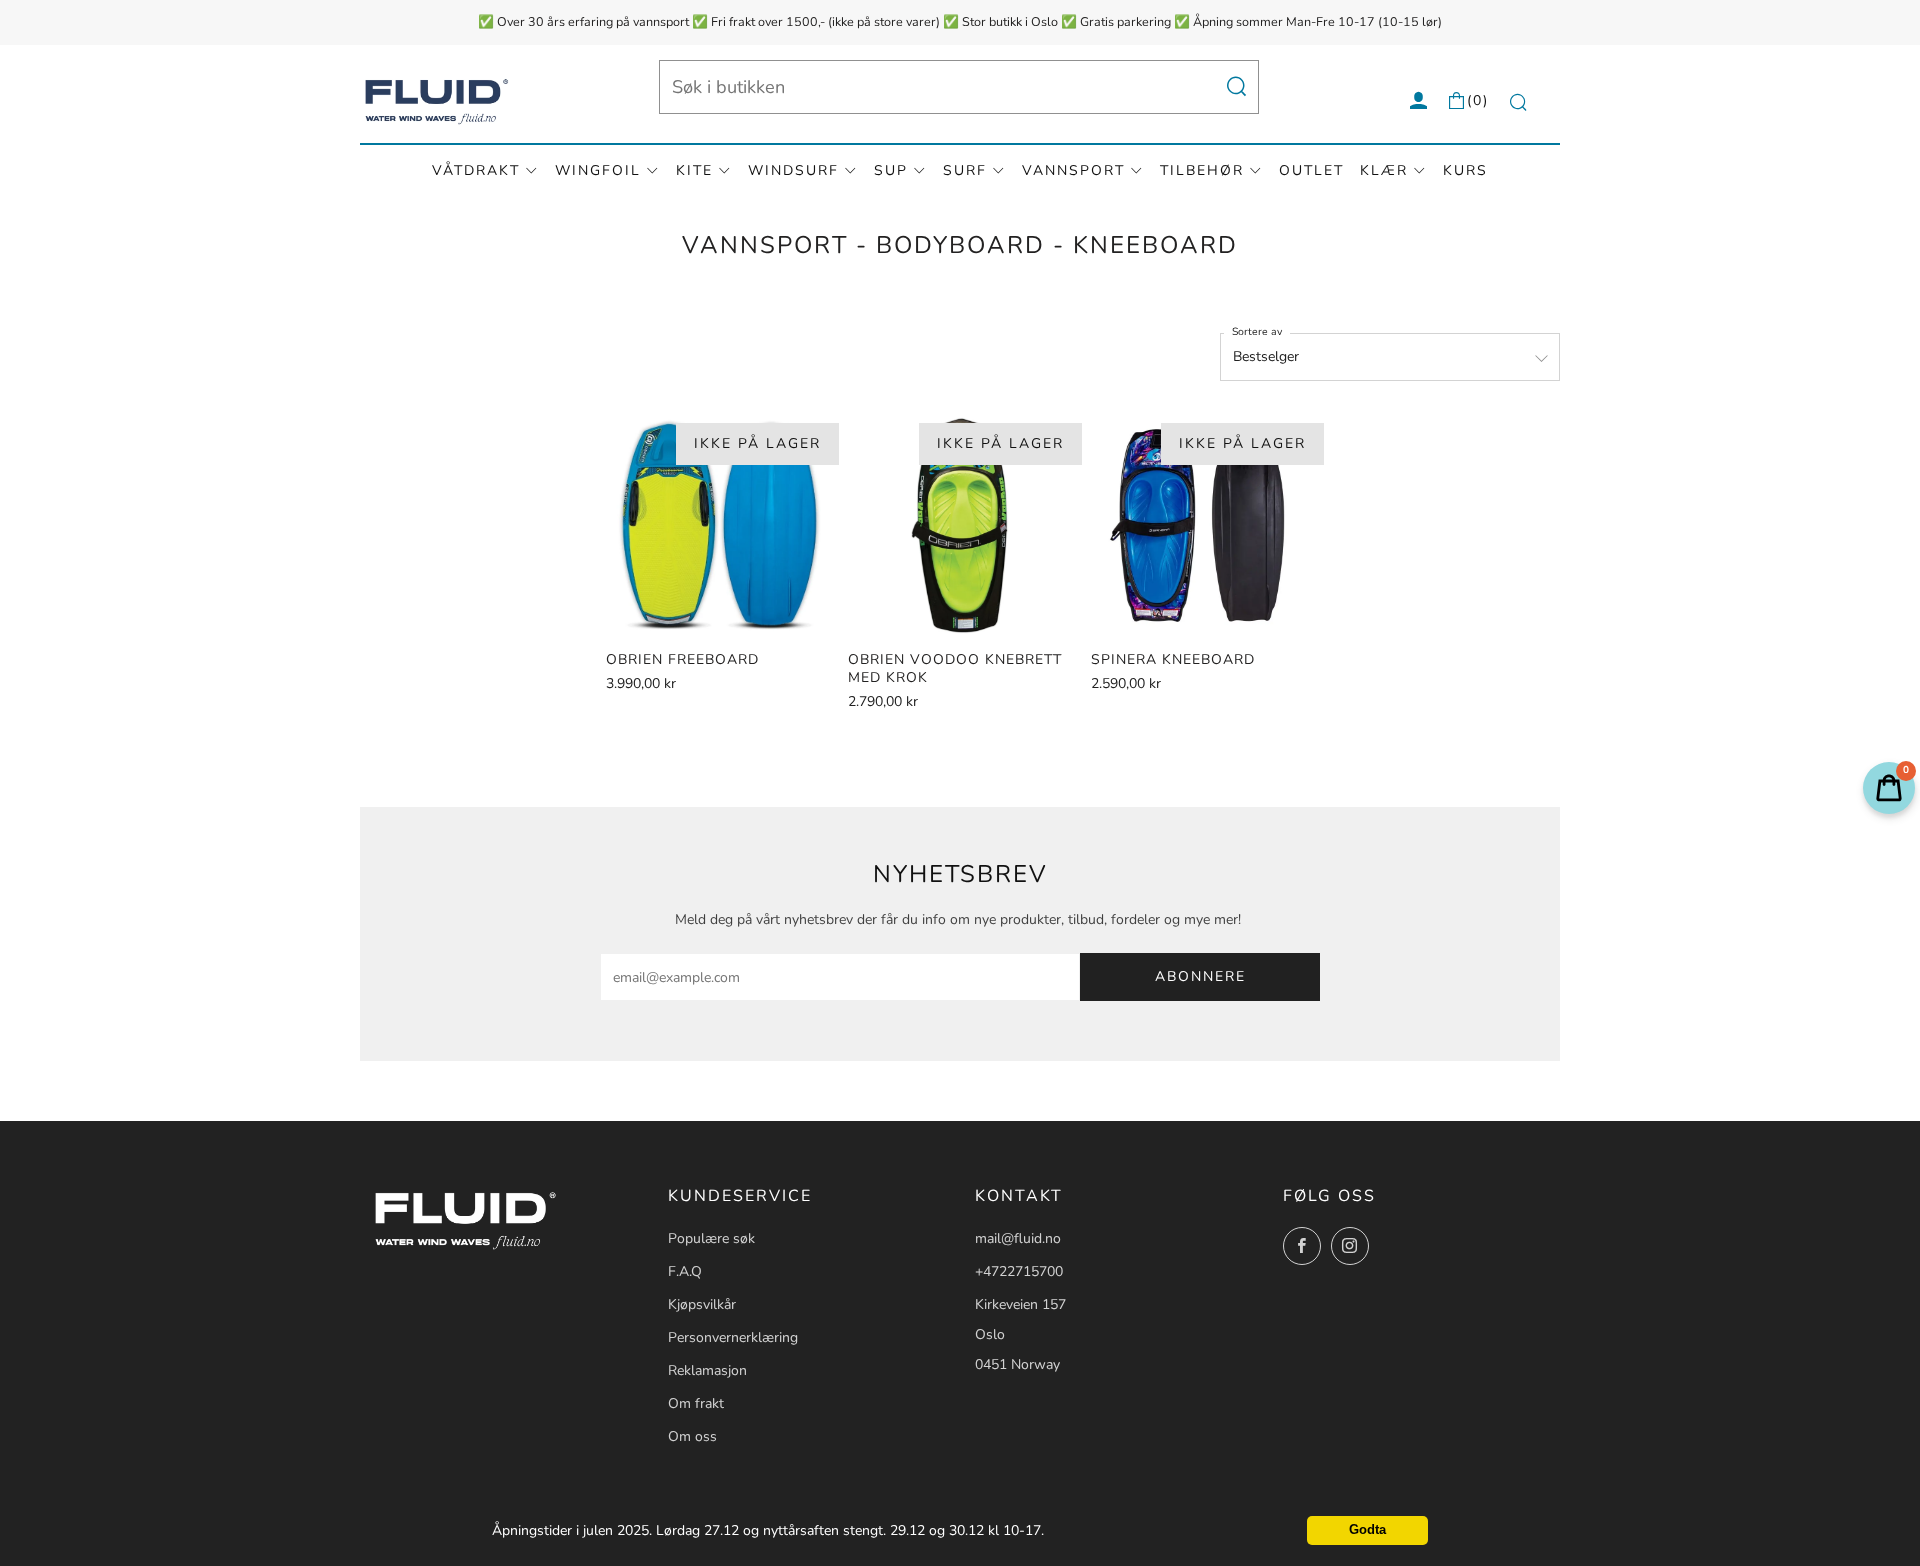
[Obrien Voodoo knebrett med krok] (961, 524)
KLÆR (1384, 170)
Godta (1367, 1530)
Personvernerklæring (733, 1337)
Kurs (1465, 170)
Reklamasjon (707, 1370)
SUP (891, 170)
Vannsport (1073, 170)
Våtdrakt (476, 170)
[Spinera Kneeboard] (1204, 524)
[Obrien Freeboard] (719, 524)
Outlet (1311, 170)
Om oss (692, 1436)
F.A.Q (685, 1271)
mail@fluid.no (1018, 1238)
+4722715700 (1019, 1271)
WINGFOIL (598, 170)
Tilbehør (1202, 170)
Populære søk (711, 1238)
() (1478, 100)
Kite (694, 170)
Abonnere (1200, 976)
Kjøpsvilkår (702, 1304)
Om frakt (696, 1403)
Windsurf (793, 170)
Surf (965, 170)
